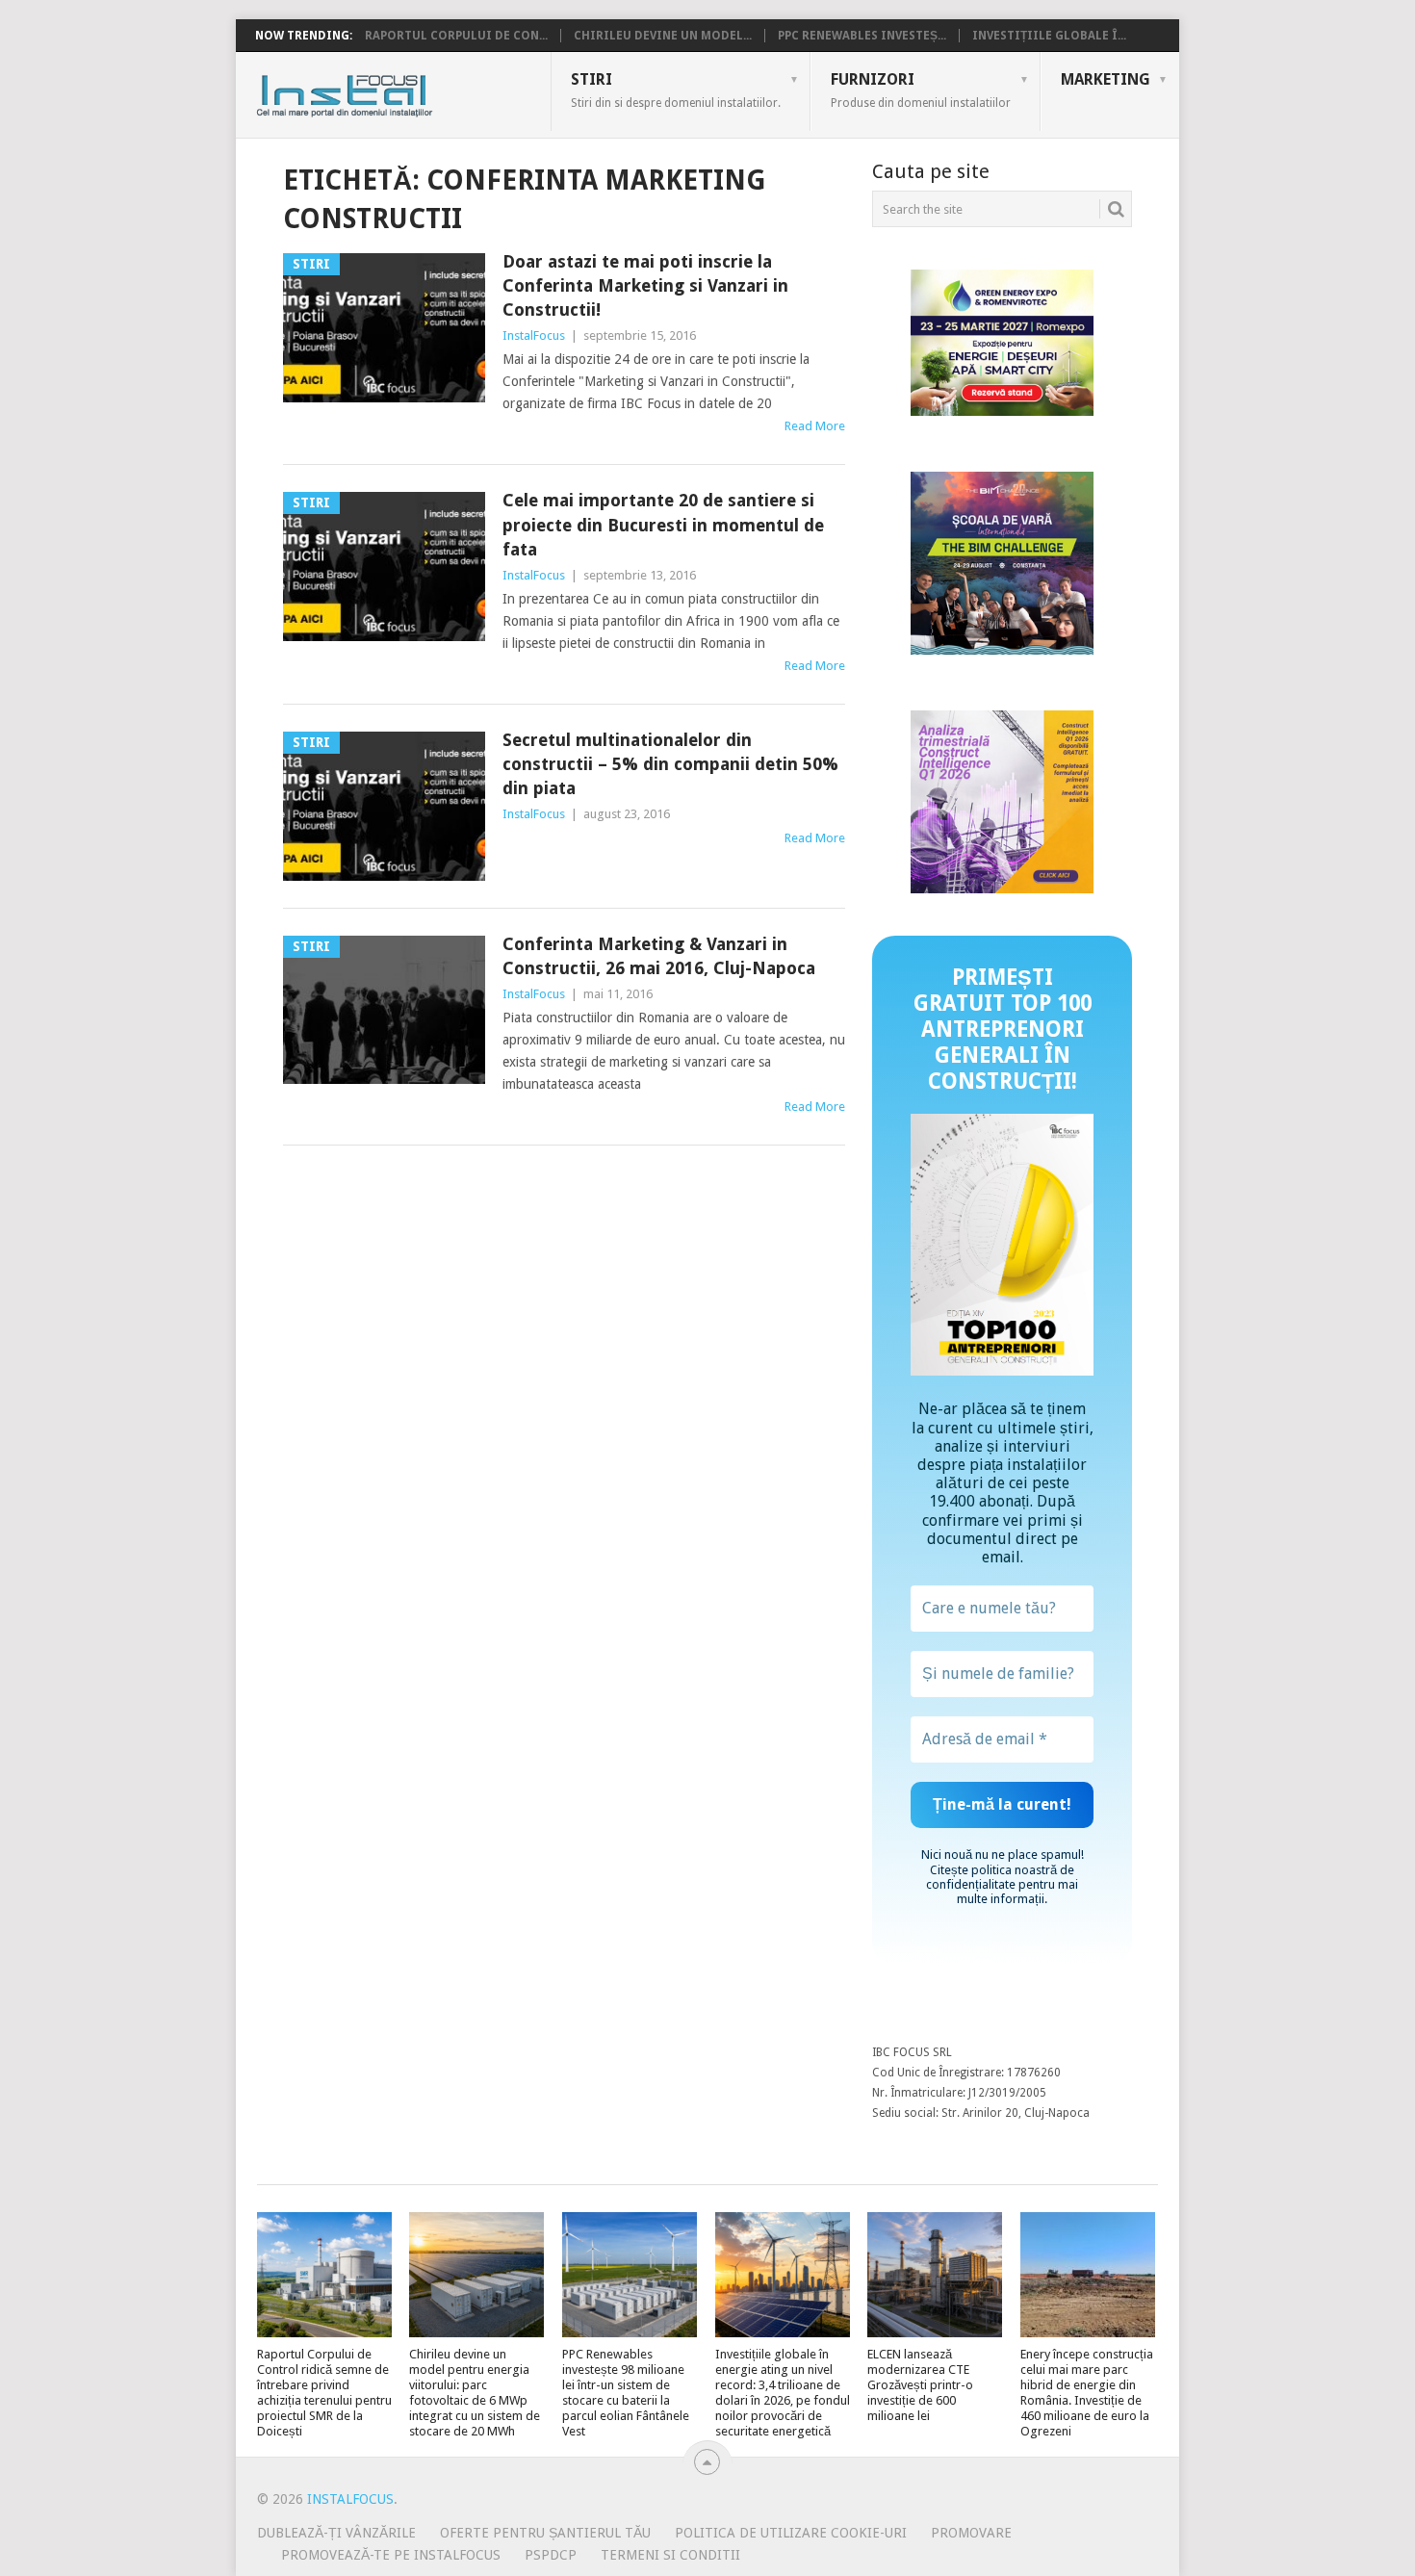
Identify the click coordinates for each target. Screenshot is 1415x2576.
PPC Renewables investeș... (862, 36)
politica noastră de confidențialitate (1000, 1877)
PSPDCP (551, 2555)
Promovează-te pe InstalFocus (391, 2555)
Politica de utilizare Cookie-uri (791, 2533)
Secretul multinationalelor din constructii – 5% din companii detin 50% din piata (670, 764)
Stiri (676, 90)
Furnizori (921, 90)
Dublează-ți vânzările (336, 2533)
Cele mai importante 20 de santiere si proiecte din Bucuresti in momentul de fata (663, 524)
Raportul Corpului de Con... (456, 36)
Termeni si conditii (670, 2555)
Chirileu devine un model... (663, 36)
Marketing (1106, 79)
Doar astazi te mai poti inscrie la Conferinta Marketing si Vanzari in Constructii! (645, 285)
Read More (815, 426)
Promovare (971, 2533)
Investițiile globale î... (1049, 36)
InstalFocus (387, 91)
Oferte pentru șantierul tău (545, 2533)
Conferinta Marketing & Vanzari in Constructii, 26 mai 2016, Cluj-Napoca (659, 956)
